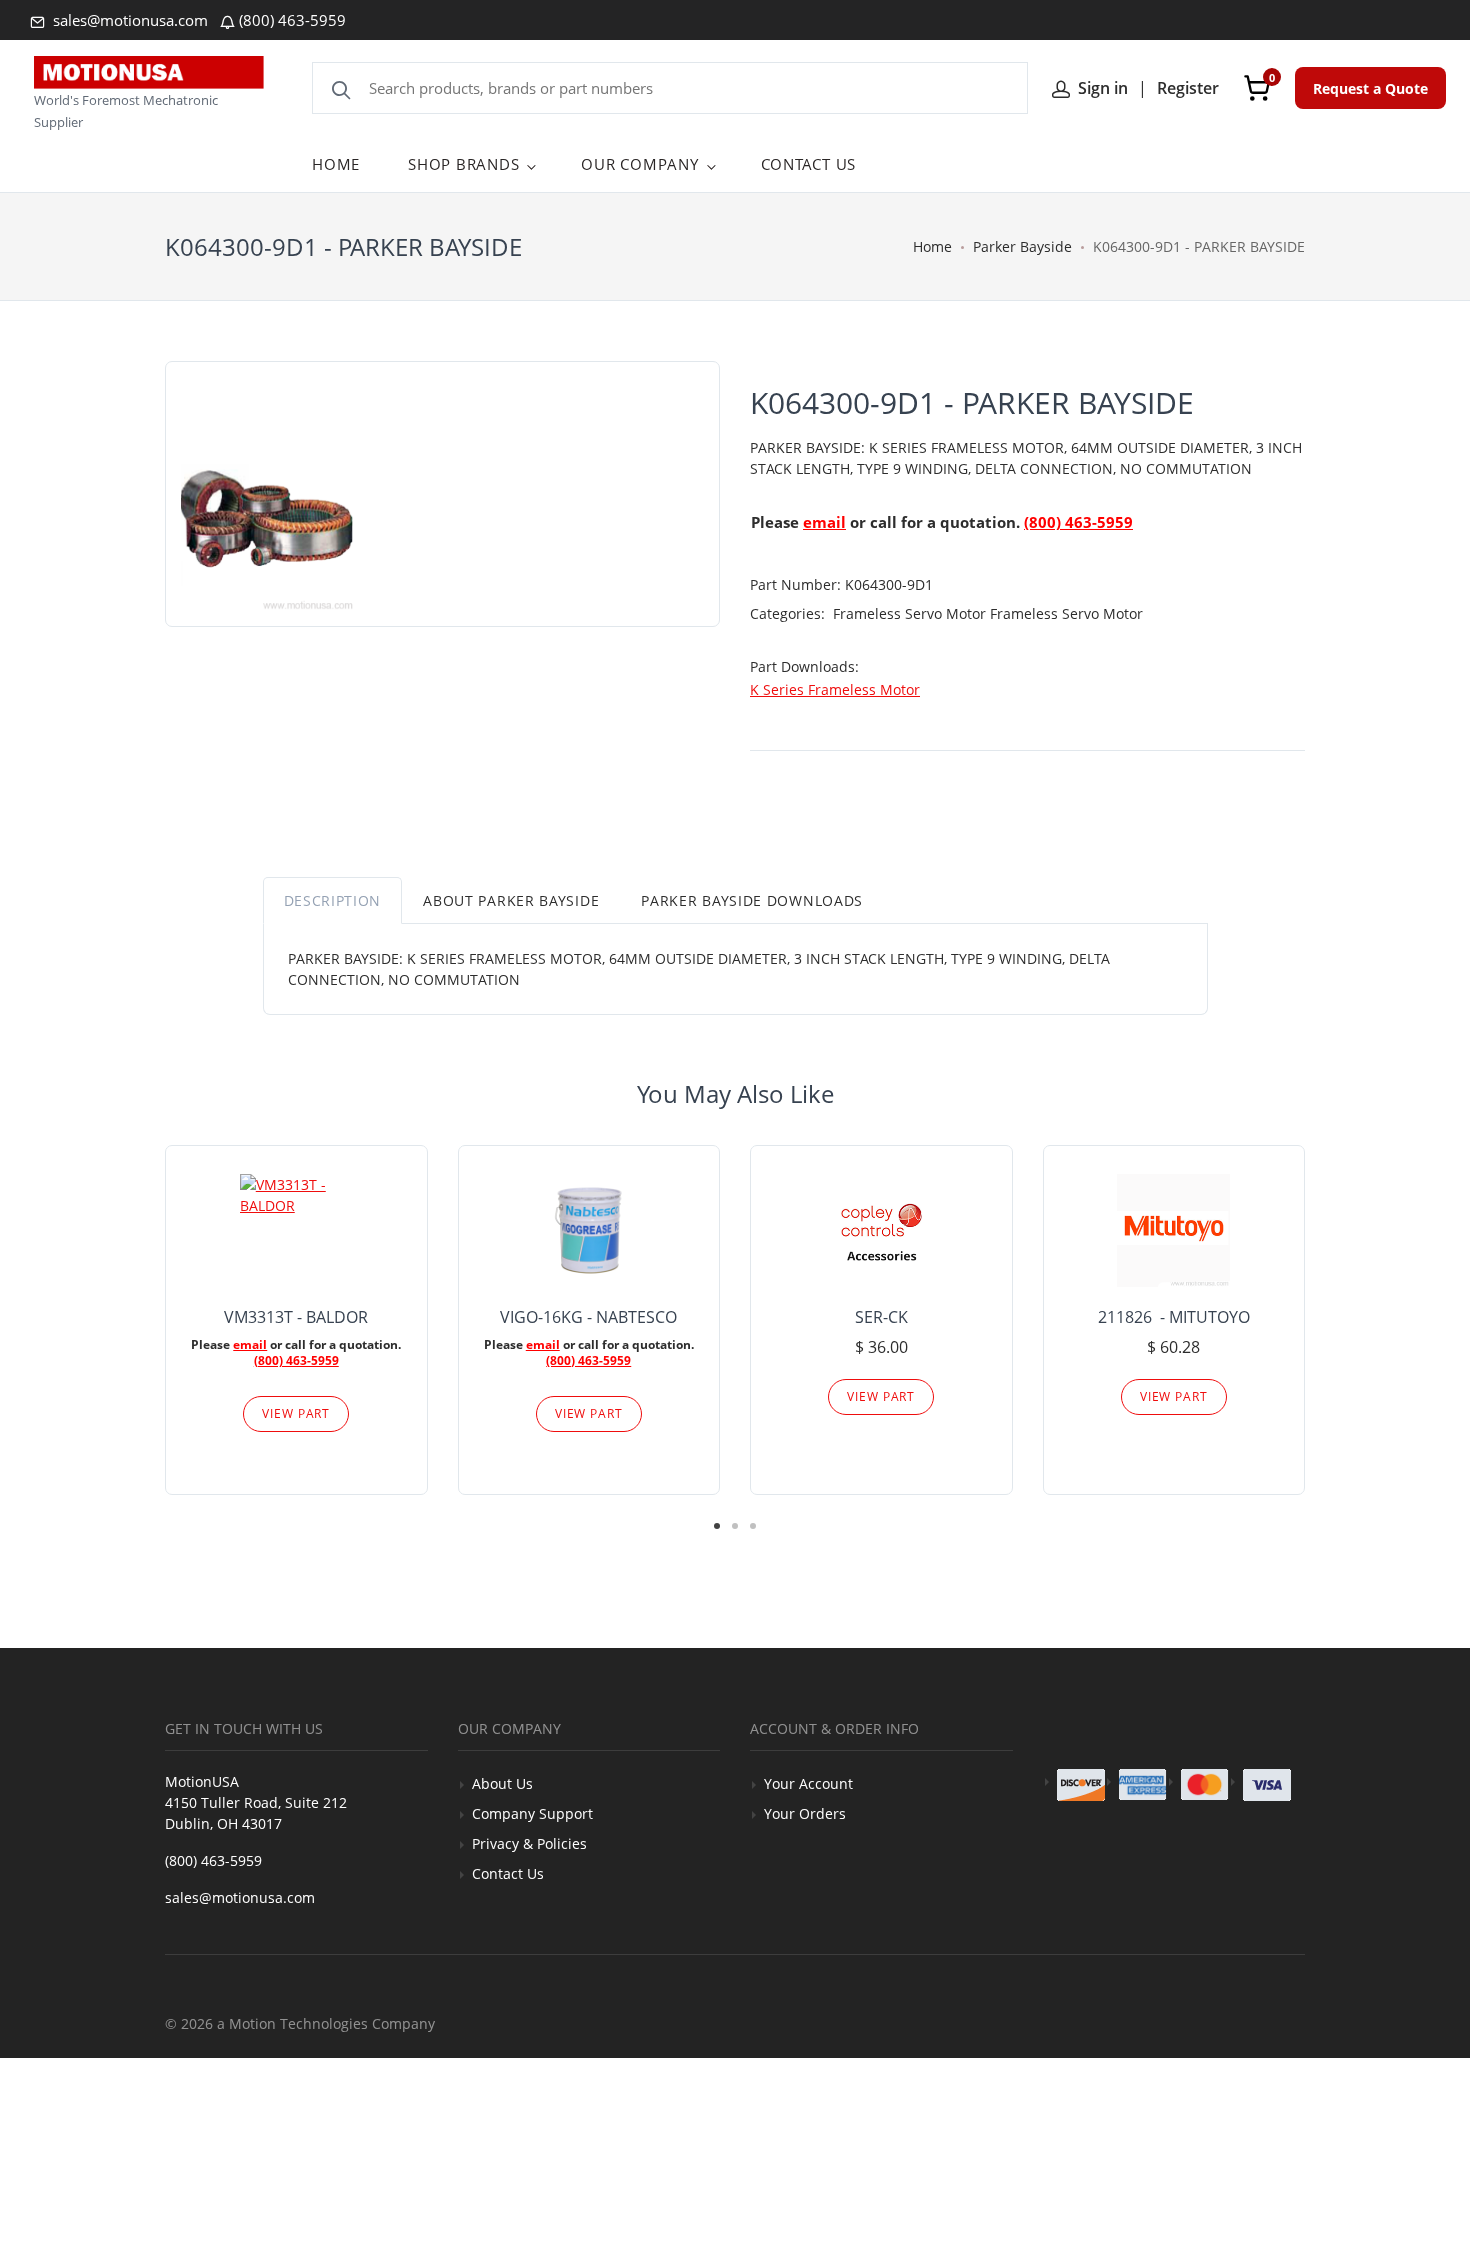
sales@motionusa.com (128, 20)
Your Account (808, 1783)
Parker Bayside (1022, 246)
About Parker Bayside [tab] (511, 900)
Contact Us (508, 1873)
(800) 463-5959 (292, 20)
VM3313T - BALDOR (296, 1317)
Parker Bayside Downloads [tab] (752, 900)
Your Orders (805, 1813)
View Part (296, 1413)
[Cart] (1257, 88)
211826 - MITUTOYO (1174, 1317)
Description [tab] (333, 900)
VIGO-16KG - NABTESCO (588, 1317)
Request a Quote (1370, 88)
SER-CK (881, 1317)
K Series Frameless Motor (835, 689)
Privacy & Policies (529, 1843)
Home (932, 246)
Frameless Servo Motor (911, 613)
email (824, 522)
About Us (502, 1783)
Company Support (532, 1813)
